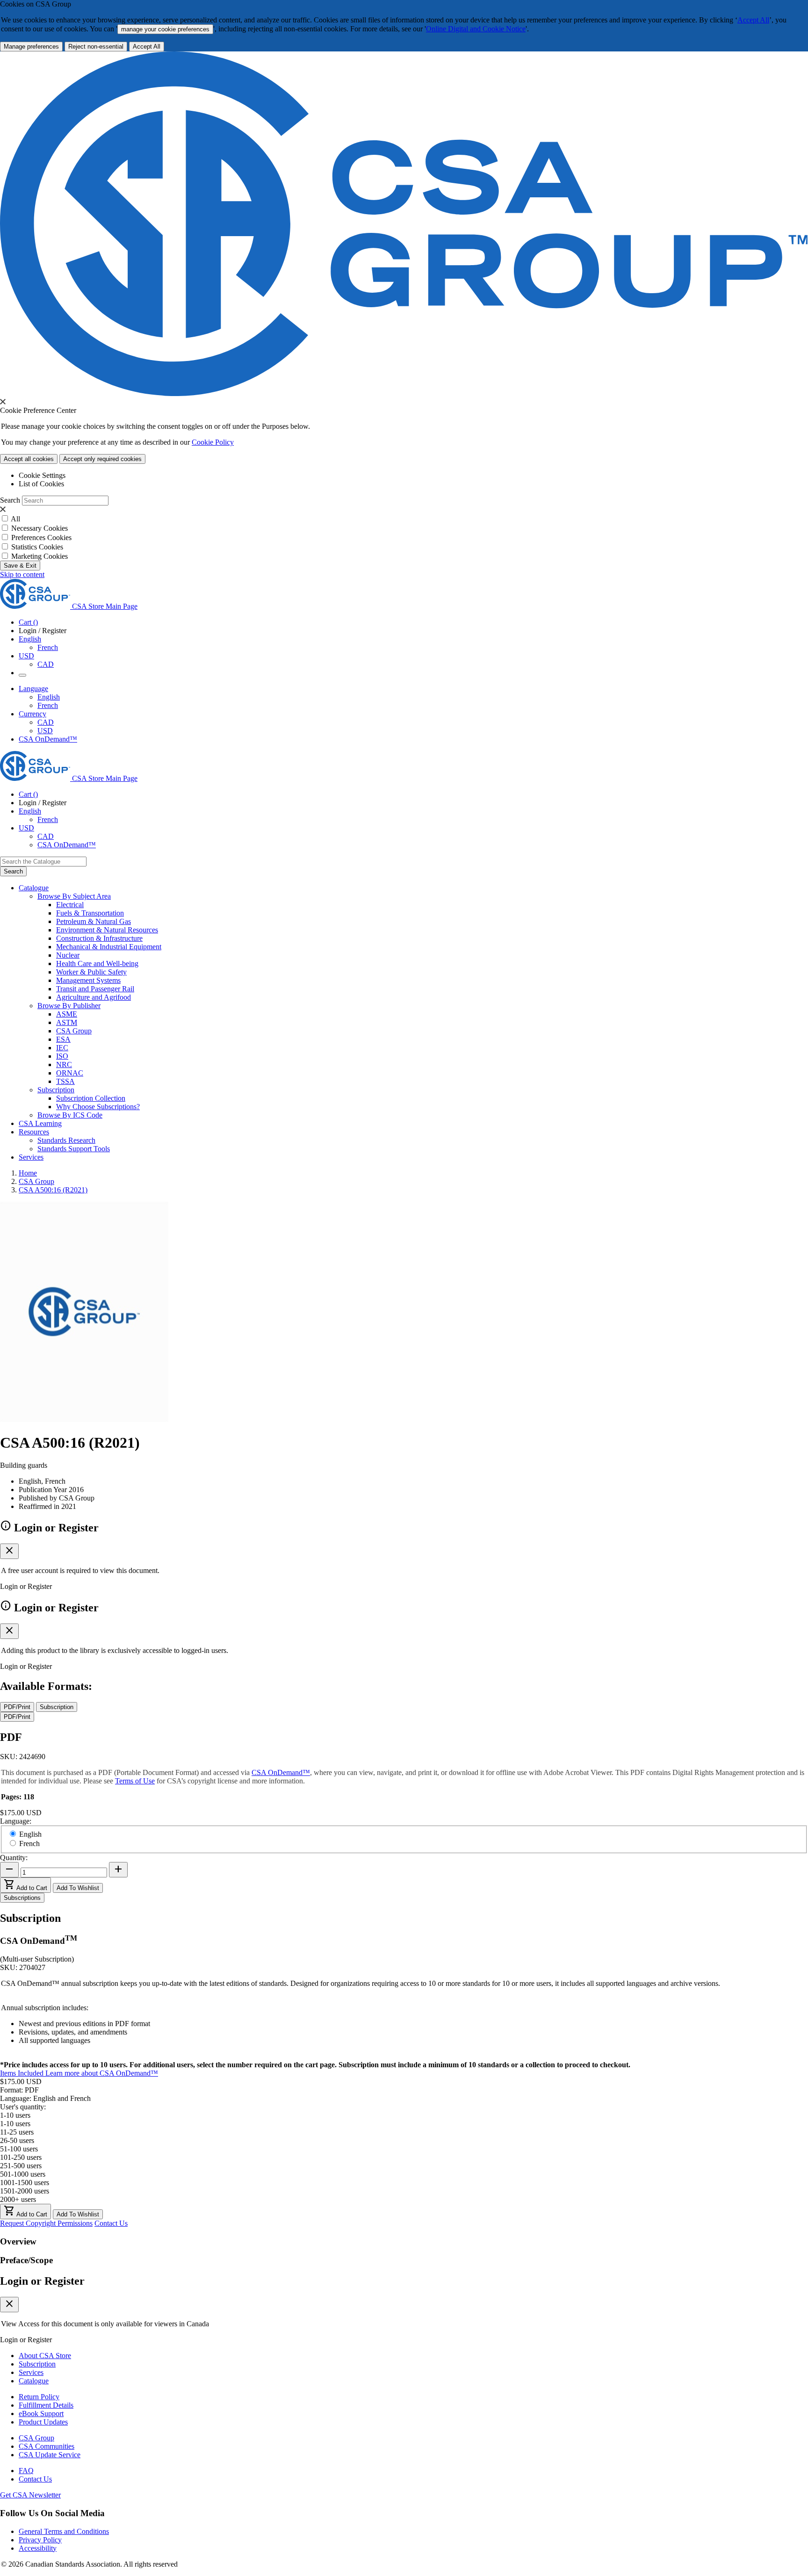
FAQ (26, 2471)
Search (10, 500)
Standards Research (66, 1140)
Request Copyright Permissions (46, 2223)
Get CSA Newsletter (30, 2495)
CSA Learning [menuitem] (40, 1123)
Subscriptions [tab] (22, 1898)
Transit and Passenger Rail (95, 989)
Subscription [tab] (57, 1707)
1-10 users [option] (15, 2124)
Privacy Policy (40, 2540)
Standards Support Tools (74, 1149)
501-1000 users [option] (23, 2174)
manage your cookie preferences (165, 29)
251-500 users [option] (21, 2166)
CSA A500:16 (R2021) (53, 1190)
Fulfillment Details (46, 2405)
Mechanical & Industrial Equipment (109, 947)
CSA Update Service (50, 2455)
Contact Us (111, 2223)
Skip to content (22, 574)
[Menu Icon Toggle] (22, 675)
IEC (62, 1048)
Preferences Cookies (41, 538)
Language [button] (33, 689)
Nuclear (68, 955)
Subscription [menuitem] (56, 1090)
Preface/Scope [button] (26, 2260)
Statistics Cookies (37, 547)
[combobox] (43, 862)
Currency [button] (32, 714)
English (49, 697)
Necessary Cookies (40, 528)
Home (28, 1173)
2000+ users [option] (18, 2199)
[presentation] (3, 402)
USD (26, 656)
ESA (63, 1039)
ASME (67, 1014)
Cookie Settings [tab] (42, 475)
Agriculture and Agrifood (94, 997)
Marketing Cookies (40, 556)
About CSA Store (45, 2356)
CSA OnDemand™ (48, 739)
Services (31, 2372)
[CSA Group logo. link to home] (404, 393)
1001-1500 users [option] (25, 2183)
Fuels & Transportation (90, 913)
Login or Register (42, 2281)
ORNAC (70, 1073)
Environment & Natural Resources (107, 930)
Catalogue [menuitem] (34, 888)
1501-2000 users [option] (25, 2191)
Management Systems (88, 980)
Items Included (23, 2073)
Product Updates (43, 2422)
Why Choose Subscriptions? (98, 1107)
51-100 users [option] (19, 2149)
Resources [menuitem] (34, 1132)
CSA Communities (47, 2446)
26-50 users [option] (17, 2140)
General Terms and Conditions (64, 2531)
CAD (46, 664)
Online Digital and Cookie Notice (476, 29)
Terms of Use (135, 1781)
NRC (64, 1064)
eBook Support (41, 2414)
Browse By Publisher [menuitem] (69, 1006)
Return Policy (39, 2397)
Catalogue (34, 2381)
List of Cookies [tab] (41, 484)
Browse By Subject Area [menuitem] (74, 896)
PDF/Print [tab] (17, 1707)
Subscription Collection (91, 1098)
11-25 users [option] (17, 2132)
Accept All (753, 20)
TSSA (65, 1081)
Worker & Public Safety (91, 972)
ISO (62, 1056)
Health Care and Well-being (97, 963)
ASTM (67, 1022)
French (48, 647)
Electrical (70, 905)
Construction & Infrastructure (99, 938)
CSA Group (74, 1031)
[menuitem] (432, 905)
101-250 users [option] (21, 2157)
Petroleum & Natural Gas (94, 921)
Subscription (37, 2364)
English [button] (30, 639)
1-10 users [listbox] (15, 2115)
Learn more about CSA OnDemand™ (102, 2073)
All (15, 519)
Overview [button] (18, 2241)
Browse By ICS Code (70, 1115)
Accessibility (38, 2548)
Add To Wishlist (78, 1888)
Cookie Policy (213, 442)
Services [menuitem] (31, 1157)
